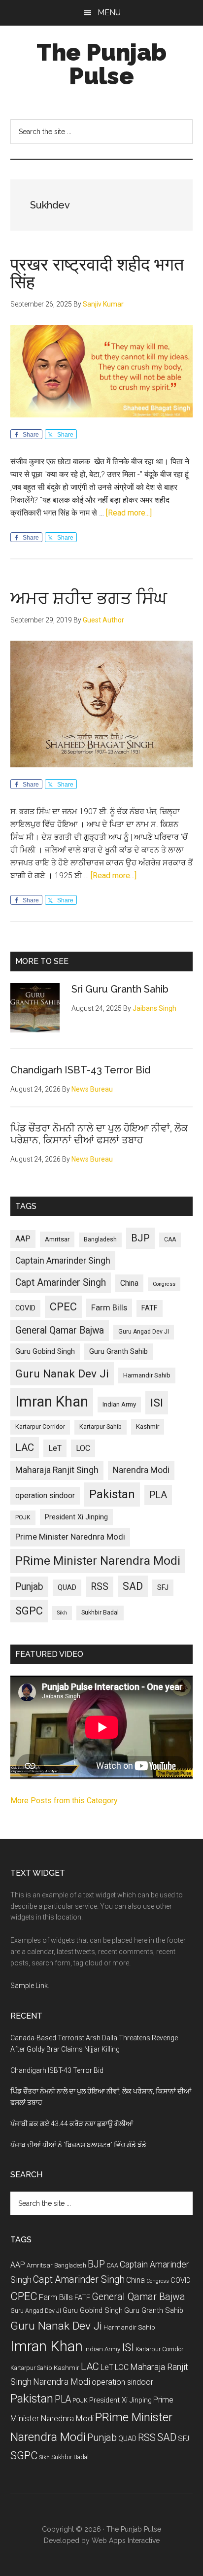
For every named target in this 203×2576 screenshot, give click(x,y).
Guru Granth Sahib (118, 1351)
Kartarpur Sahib (101, 1427)
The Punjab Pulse (101, 64)
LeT (55, 1448)
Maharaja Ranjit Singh (57, 1470)
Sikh (62, 1613)
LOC (83, 1448)
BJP (140, 1238)
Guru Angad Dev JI (144, 1332)
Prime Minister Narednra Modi (70, 1537)
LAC (25, 1447)
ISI (157, 1403)
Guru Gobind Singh (45, 1351)
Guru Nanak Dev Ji (62, 1374)
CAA (170, 1239)
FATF (150, 1308)
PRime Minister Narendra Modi (98, 1561)
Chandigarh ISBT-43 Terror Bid (80, 1070)
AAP (23, 1239)
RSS (100, 1587)
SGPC (29, 1611)
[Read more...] (129, 513)
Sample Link (29, 1986)
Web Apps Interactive (126, 2541)
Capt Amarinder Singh (61, 1283)
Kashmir (148, 1426)
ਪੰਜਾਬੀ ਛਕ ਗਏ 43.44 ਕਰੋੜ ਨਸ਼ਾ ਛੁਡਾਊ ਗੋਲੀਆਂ (72, 2124)
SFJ (163, 1587)
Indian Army (119, 1404)
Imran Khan (52, 1402)
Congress (164, 1284)
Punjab (29, 1587)
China (129, 1283)
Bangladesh (100, 1239)
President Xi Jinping (76, 1517)
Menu (109, 13)
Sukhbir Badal (100, 1613)
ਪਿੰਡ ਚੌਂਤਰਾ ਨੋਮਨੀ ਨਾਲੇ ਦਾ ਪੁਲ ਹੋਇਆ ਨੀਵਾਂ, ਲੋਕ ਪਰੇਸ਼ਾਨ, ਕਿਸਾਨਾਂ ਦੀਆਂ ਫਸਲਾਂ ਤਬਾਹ (99, 1134)
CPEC (63, 1307)
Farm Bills (109, 1307)
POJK (23, 1517)
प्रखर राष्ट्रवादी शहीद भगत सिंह (97, 273)
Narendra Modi (141, 1470)
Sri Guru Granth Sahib (120, 989)
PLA (158, 1495)
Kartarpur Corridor (40, 1427)
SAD (133, 1586)
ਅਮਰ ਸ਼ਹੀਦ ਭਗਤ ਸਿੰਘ (89, 598)
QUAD (67, 1587)
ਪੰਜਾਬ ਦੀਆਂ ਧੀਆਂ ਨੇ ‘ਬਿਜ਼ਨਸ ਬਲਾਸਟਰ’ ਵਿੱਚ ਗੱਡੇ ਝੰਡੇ (78, 2145)
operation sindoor (45, 1495)
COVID (25, 1308)
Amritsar (57, 1239)
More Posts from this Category (64, 1801)
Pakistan (112, 1494)
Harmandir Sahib (147, 1375)
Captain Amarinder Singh (63, 1261)
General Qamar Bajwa (60, 1330)
